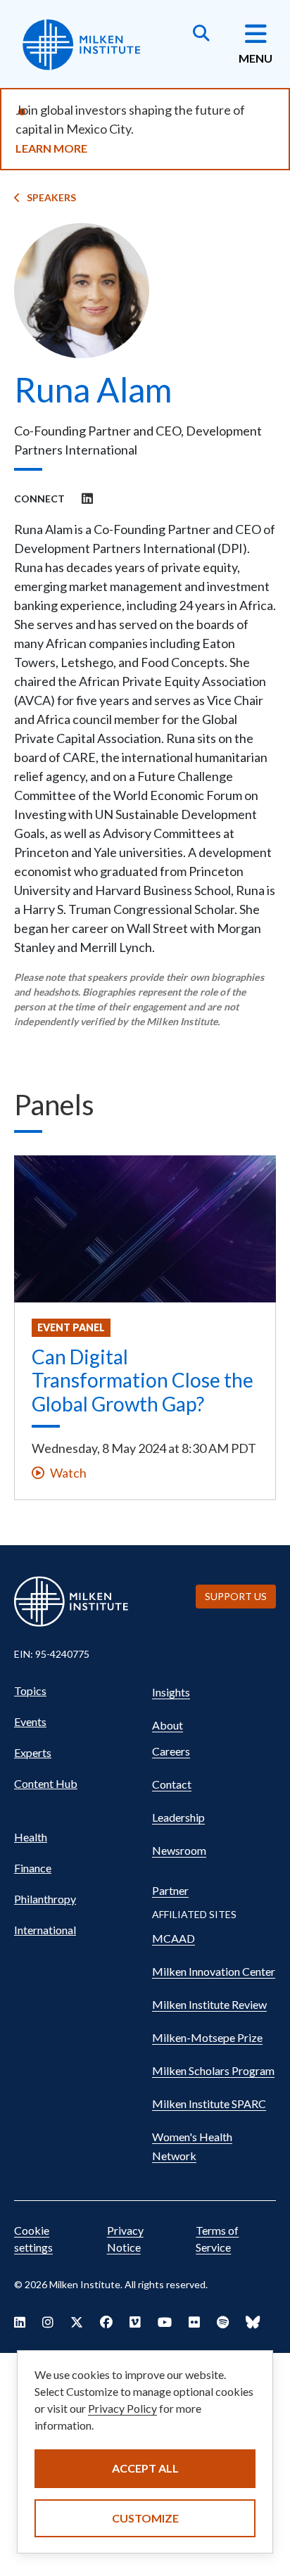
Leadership (178, 1817)
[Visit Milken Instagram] (48, 2322)
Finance (33, 1868)
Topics (30, 1690)
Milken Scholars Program (213, 2070)
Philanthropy (45, 1899)
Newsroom (179, 1850)
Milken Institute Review (209, 2004)
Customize (145, 2518)
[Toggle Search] (201, 34)
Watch (68, 1473)
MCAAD (174, 1938)
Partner (170, 1890)
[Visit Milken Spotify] (223, 2322)
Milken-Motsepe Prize (207, 2037)
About (168, 1725)
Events (30, 1721)
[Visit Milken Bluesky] (253, 2322)
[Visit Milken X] (77, 2322)
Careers (171, 1751)
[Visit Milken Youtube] (165, 2322)
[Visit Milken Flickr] (194, 2322)
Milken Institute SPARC (209, 2104)
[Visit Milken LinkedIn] (20, 2322)
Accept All (145, 2468)
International (45, 1930)
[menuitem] (76, 1691)
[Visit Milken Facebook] (106, 2322)
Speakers (51, 197)
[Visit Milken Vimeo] (135, 2322)
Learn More (51, 148)
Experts (33, 1752)
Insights (171, 1692)
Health (31, 1837)
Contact (172, 1784)
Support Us (236, 1596)
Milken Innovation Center (214, 1971)
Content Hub (46, 1783)
